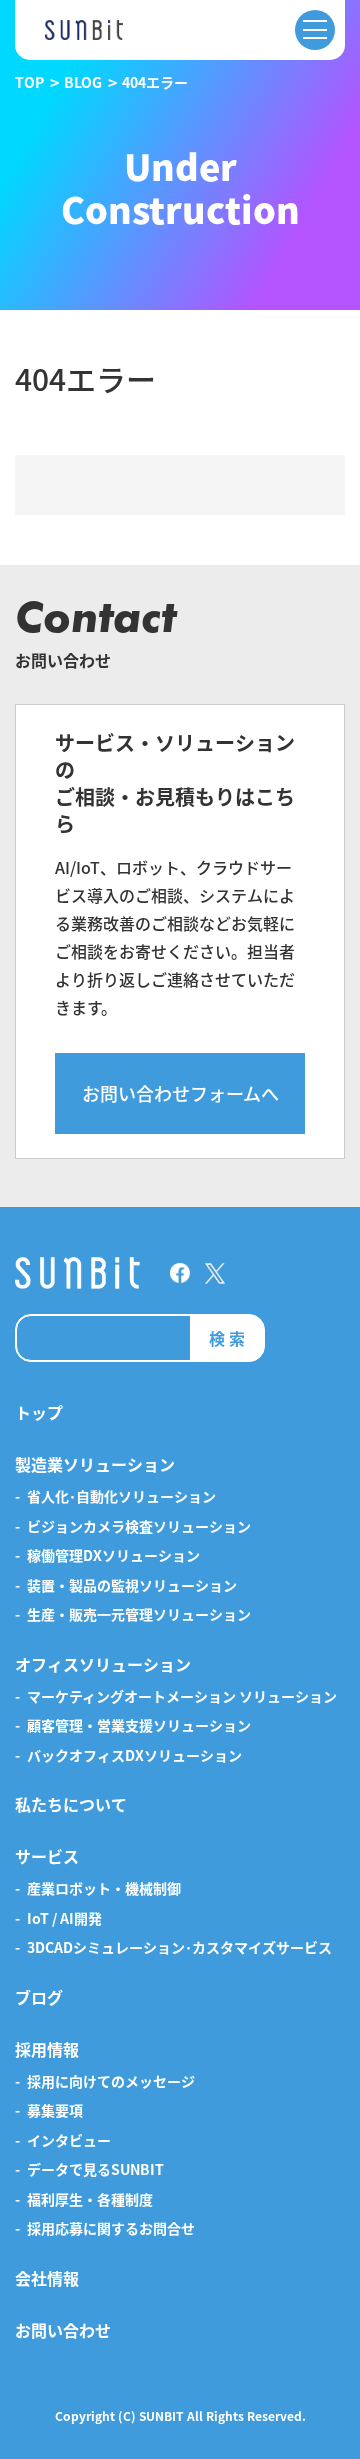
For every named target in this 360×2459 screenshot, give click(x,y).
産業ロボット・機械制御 (104, 1889)
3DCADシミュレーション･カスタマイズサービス (179, 1948)
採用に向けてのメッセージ (111, 2082)
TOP (29, 82)
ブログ (39, 1998)
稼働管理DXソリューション (113, 1556)
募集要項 (55, 2111)
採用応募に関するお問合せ (111, 2229)
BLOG (83, 82)
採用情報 (47, 2050)
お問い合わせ (63, 2331)
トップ (39, 1413)
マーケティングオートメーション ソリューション (182, 1697)
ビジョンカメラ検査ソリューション (139, 1527)
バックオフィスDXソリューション (134, 1756)
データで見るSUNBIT (95, 2170)
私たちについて (71, 1805)
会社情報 (47, 2279)
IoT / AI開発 (64, 1919)
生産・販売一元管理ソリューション (139, 1615)
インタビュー (69, 2141)
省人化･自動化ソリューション (121, 1497)
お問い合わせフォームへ (180, 1093)
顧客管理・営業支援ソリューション (139, 1726)
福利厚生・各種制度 (90, 2200)
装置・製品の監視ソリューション (132, 1586)
